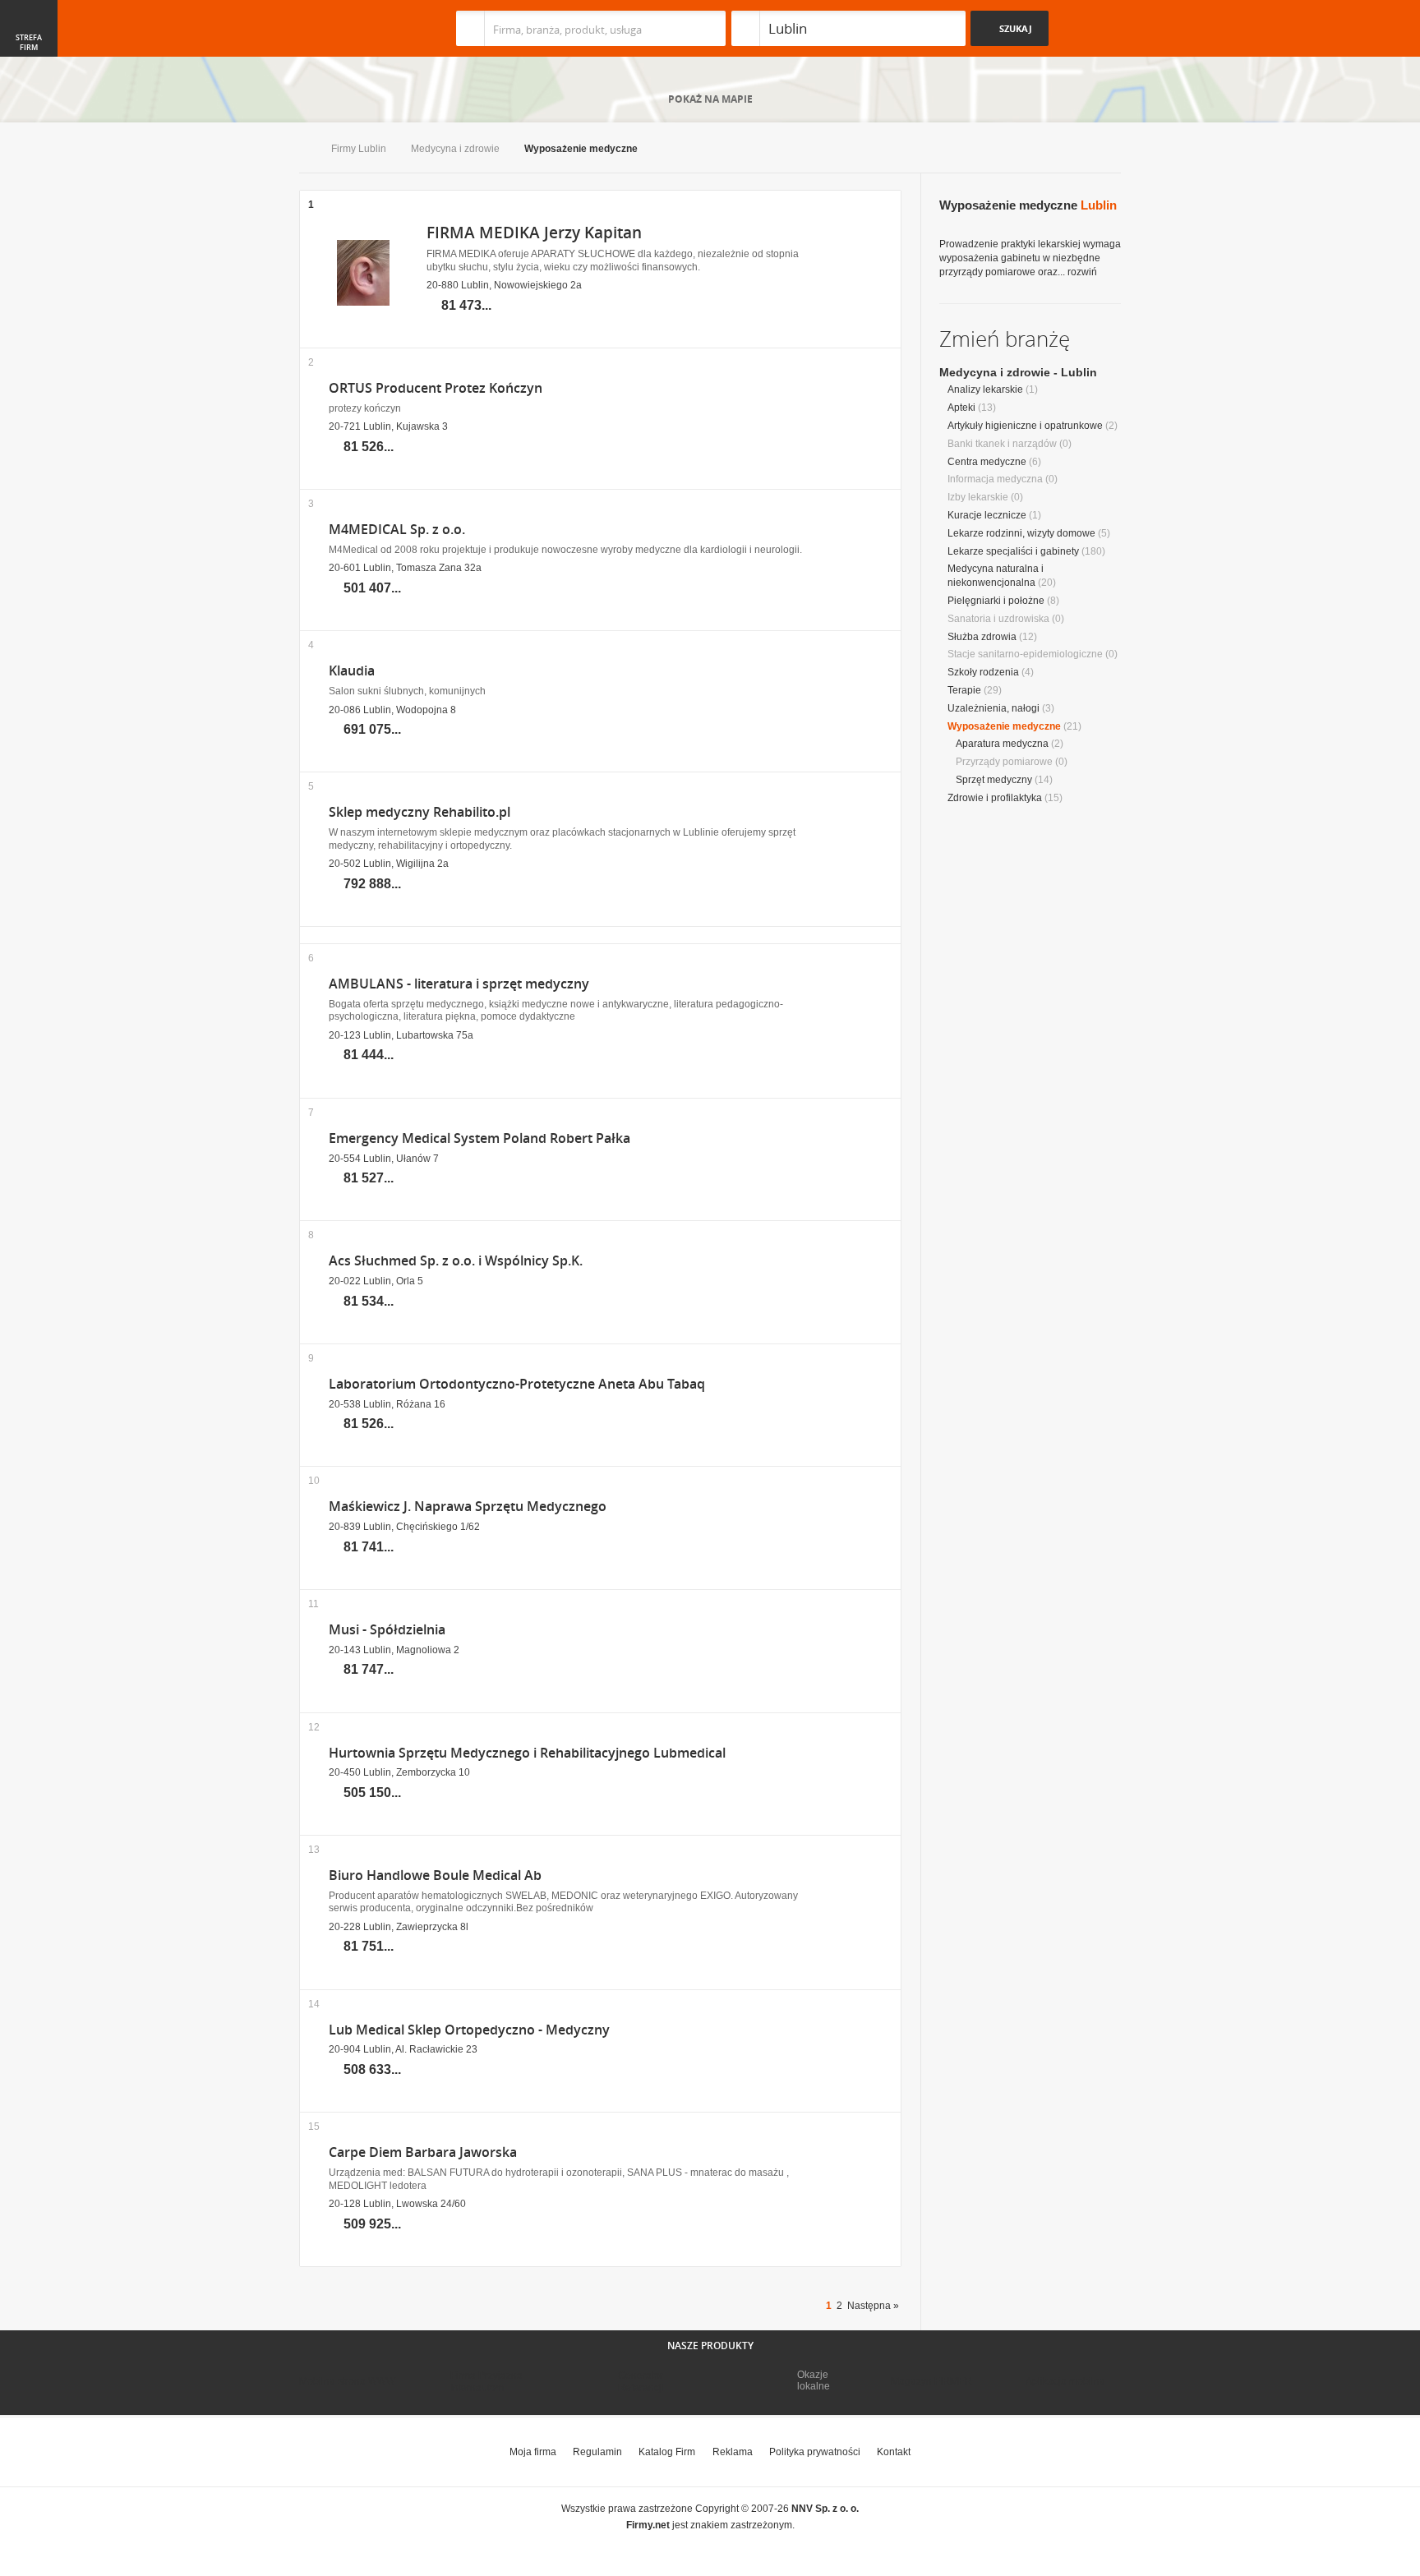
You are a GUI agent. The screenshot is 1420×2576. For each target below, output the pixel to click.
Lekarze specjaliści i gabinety (1013, 551)
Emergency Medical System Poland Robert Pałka (479, 1138)
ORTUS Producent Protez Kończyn (436, 388)
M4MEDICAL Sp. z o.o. (397, 530)
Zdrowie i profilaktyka (995, 798)
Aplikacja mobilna (1065, 2381)
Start (303, 150)
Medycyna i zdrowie (455, 149)
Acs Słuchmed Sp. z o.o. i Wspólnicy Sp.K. (456, 1261)
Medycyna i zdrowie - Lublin (1018, 372)
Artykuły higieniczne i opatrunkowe (1025, 426)
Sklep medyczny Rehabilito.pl (420, 812)
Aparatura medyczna (1002, 744)
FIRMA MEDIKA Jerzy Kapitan (534, 233)
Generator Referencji (641, 2381)
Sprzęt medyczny (994, 780)
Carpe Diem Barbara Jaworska (423, 2152)
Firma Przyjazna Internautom (486, 2381)
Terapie (964, 690)
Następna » (873, 2306)
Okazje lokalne (814, 2380)
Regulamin (597, 2452)
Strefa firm (29, 43)
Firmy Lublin (359, 149)
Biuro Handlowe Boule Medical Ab (435, 1876)
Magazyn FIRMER (931, 2381)
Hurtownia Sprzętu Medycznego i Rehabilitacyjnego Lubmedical (527, 1753)
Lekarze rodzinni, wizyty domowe (1021, 533)
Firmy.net (348, 28)
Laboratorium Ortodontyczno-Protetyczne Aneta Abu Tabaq (517, 1384)
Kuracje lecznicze (987, 515)
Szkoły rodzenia (983, 672)
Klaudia (352, 671)
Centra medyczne (987, 462)
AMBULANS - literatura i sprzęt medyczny (459, 984)
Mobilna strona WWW (347, 2381)
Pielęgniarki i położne (996, 601)
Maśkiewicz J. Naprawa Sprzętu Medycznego (468, 1507)
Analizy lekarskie (985, 389)
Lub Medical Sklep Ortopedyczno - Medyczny (469, 2030)
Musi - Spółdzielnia (387, 1630)
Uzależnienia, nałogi (994, 708)
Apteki (961, 408)
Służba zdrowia (982, 637)
